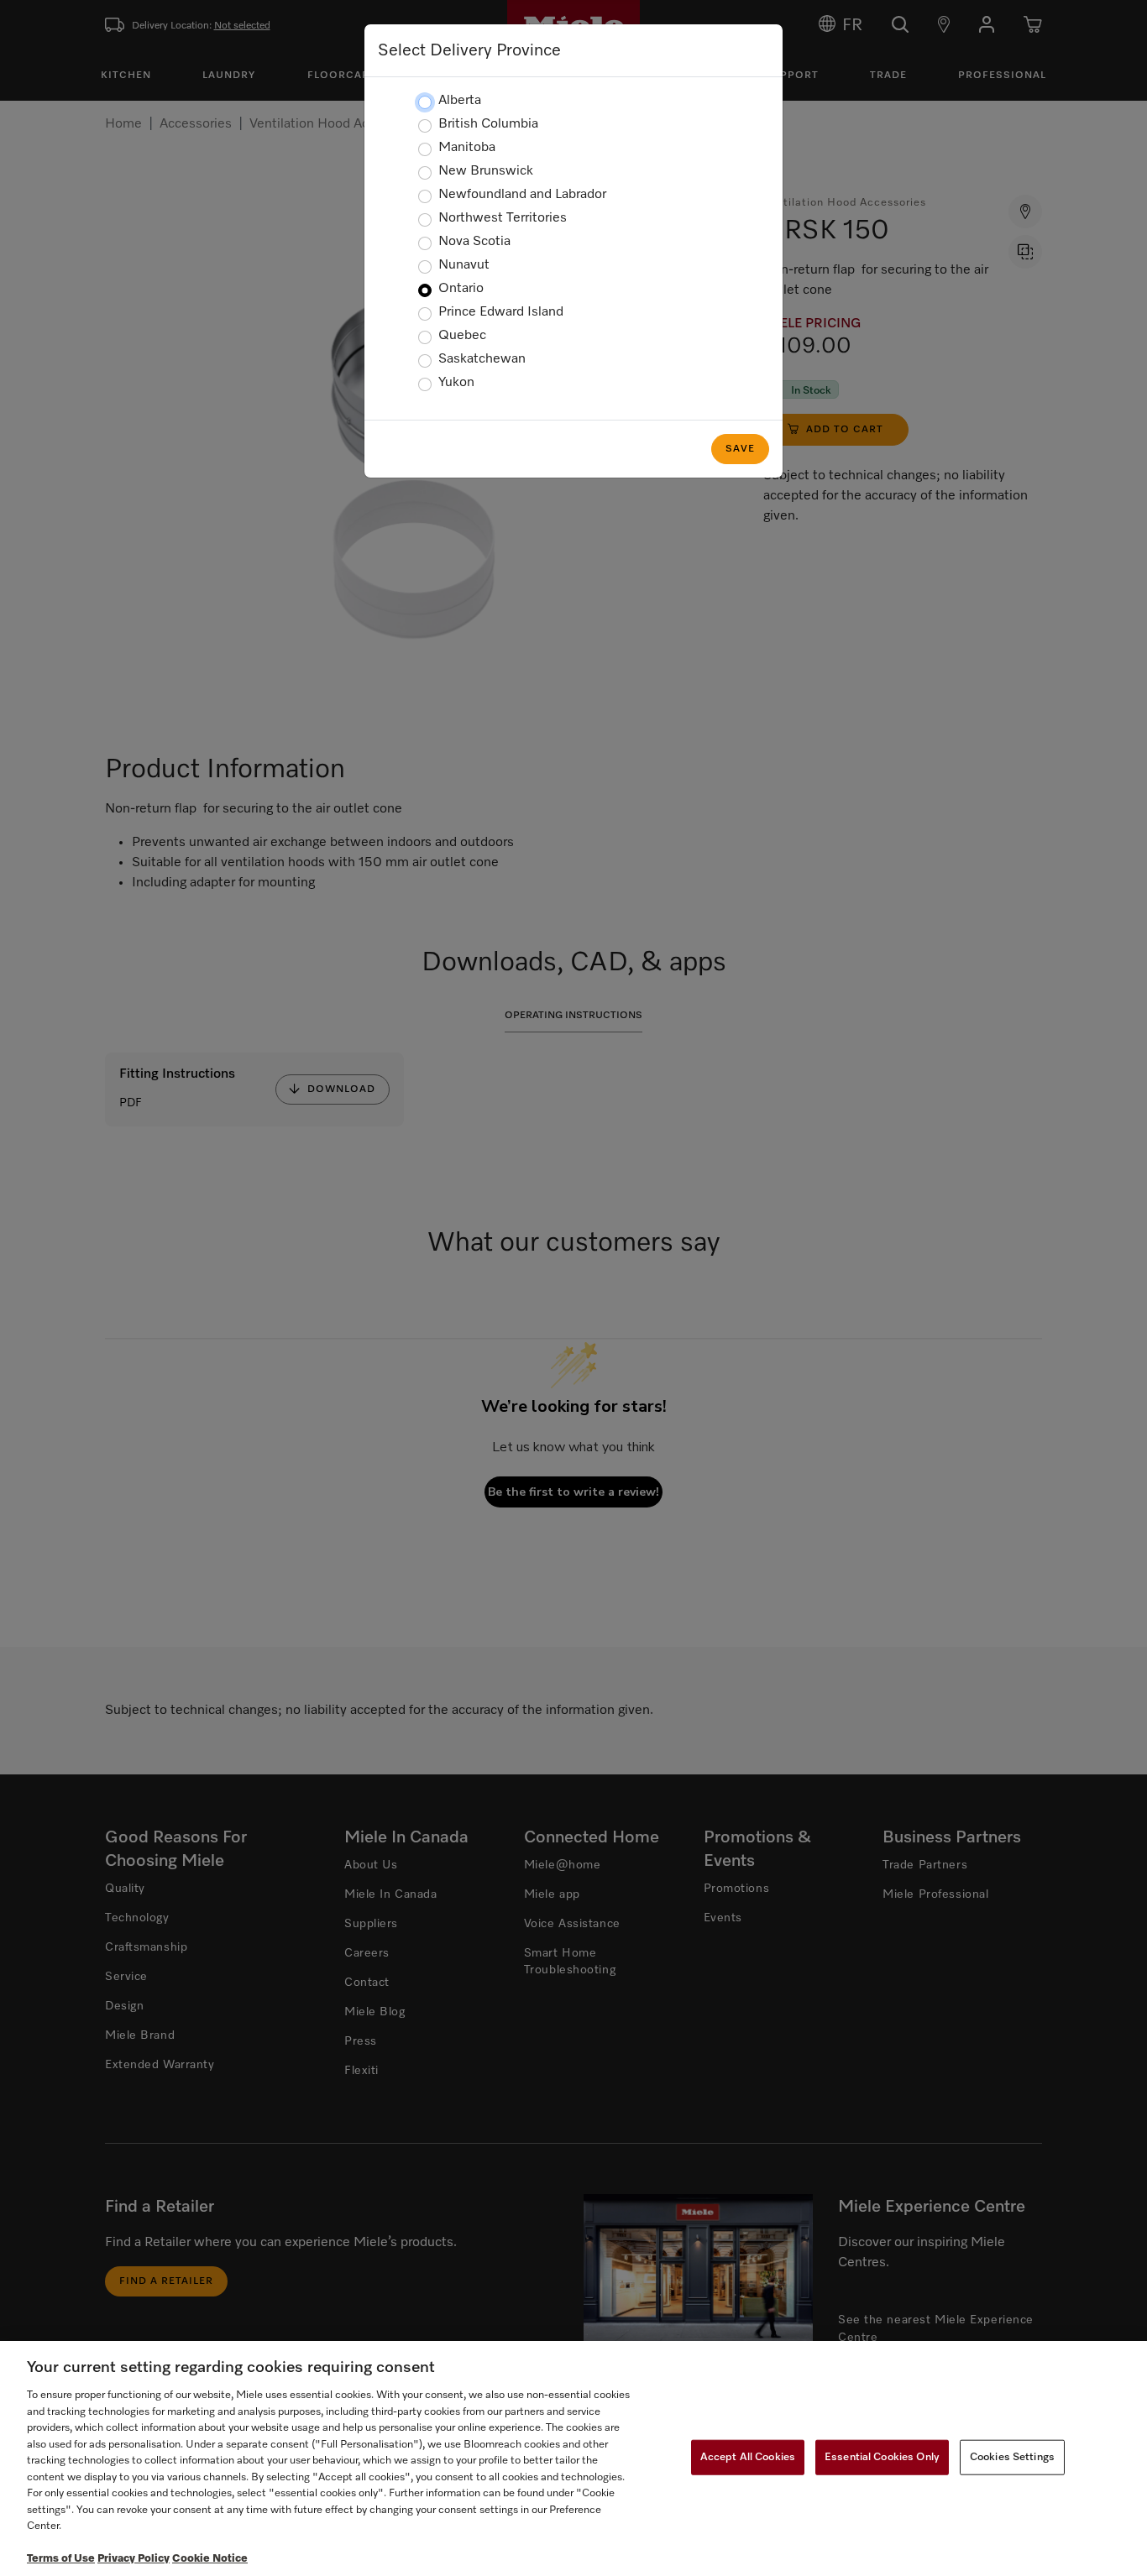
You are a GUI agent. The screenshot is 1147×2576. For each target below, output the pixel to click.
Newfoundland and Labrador (522, 195)
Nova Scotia (474, 242)
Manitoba (467, 148)
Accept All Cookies (748, 2457)
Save (740, 449)
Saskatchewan (482, 359)
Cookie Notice (210, 2559)
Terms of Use (61, 2559)
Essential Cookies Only (882, 2457)
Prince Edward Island (501, 312)
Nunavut (464, 265)
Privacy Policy (134, 2559)
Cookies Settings (1012, 2457)
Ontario (461, 289)
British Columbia (488, 124)
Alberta (460, 101)
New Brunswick (486, 171)
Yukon (456, 383)
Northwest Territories (503, 218)
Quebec (462, 336)
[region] (573, 2458)
